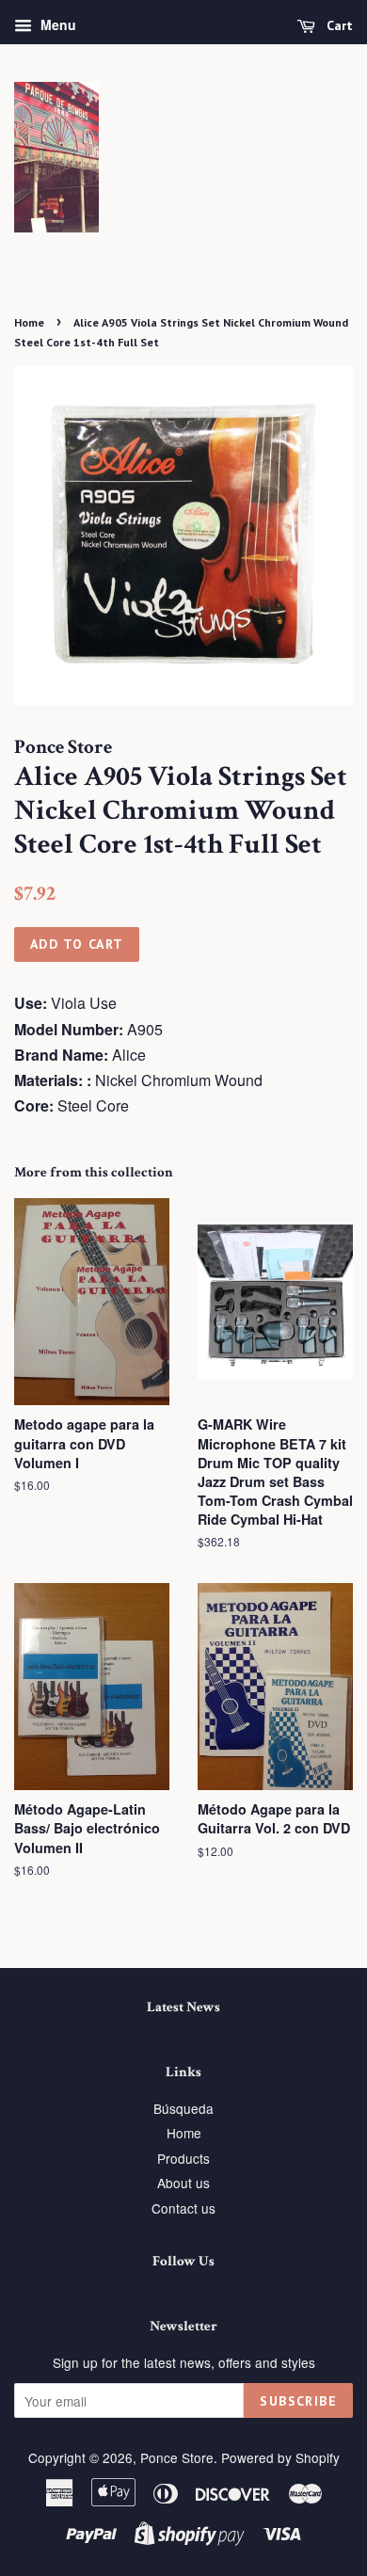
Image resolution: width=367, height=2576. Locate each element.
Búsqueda (183, 2108)
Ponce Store (177, 2457)
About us (183, 2183)
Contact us (183, 2208)
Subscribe (298, 2401)
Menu (56, 24)
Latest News (183, 2007)
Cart (338, 25)
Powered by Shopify (280, 2457)
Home (29, 322)
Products (183, 2158)
